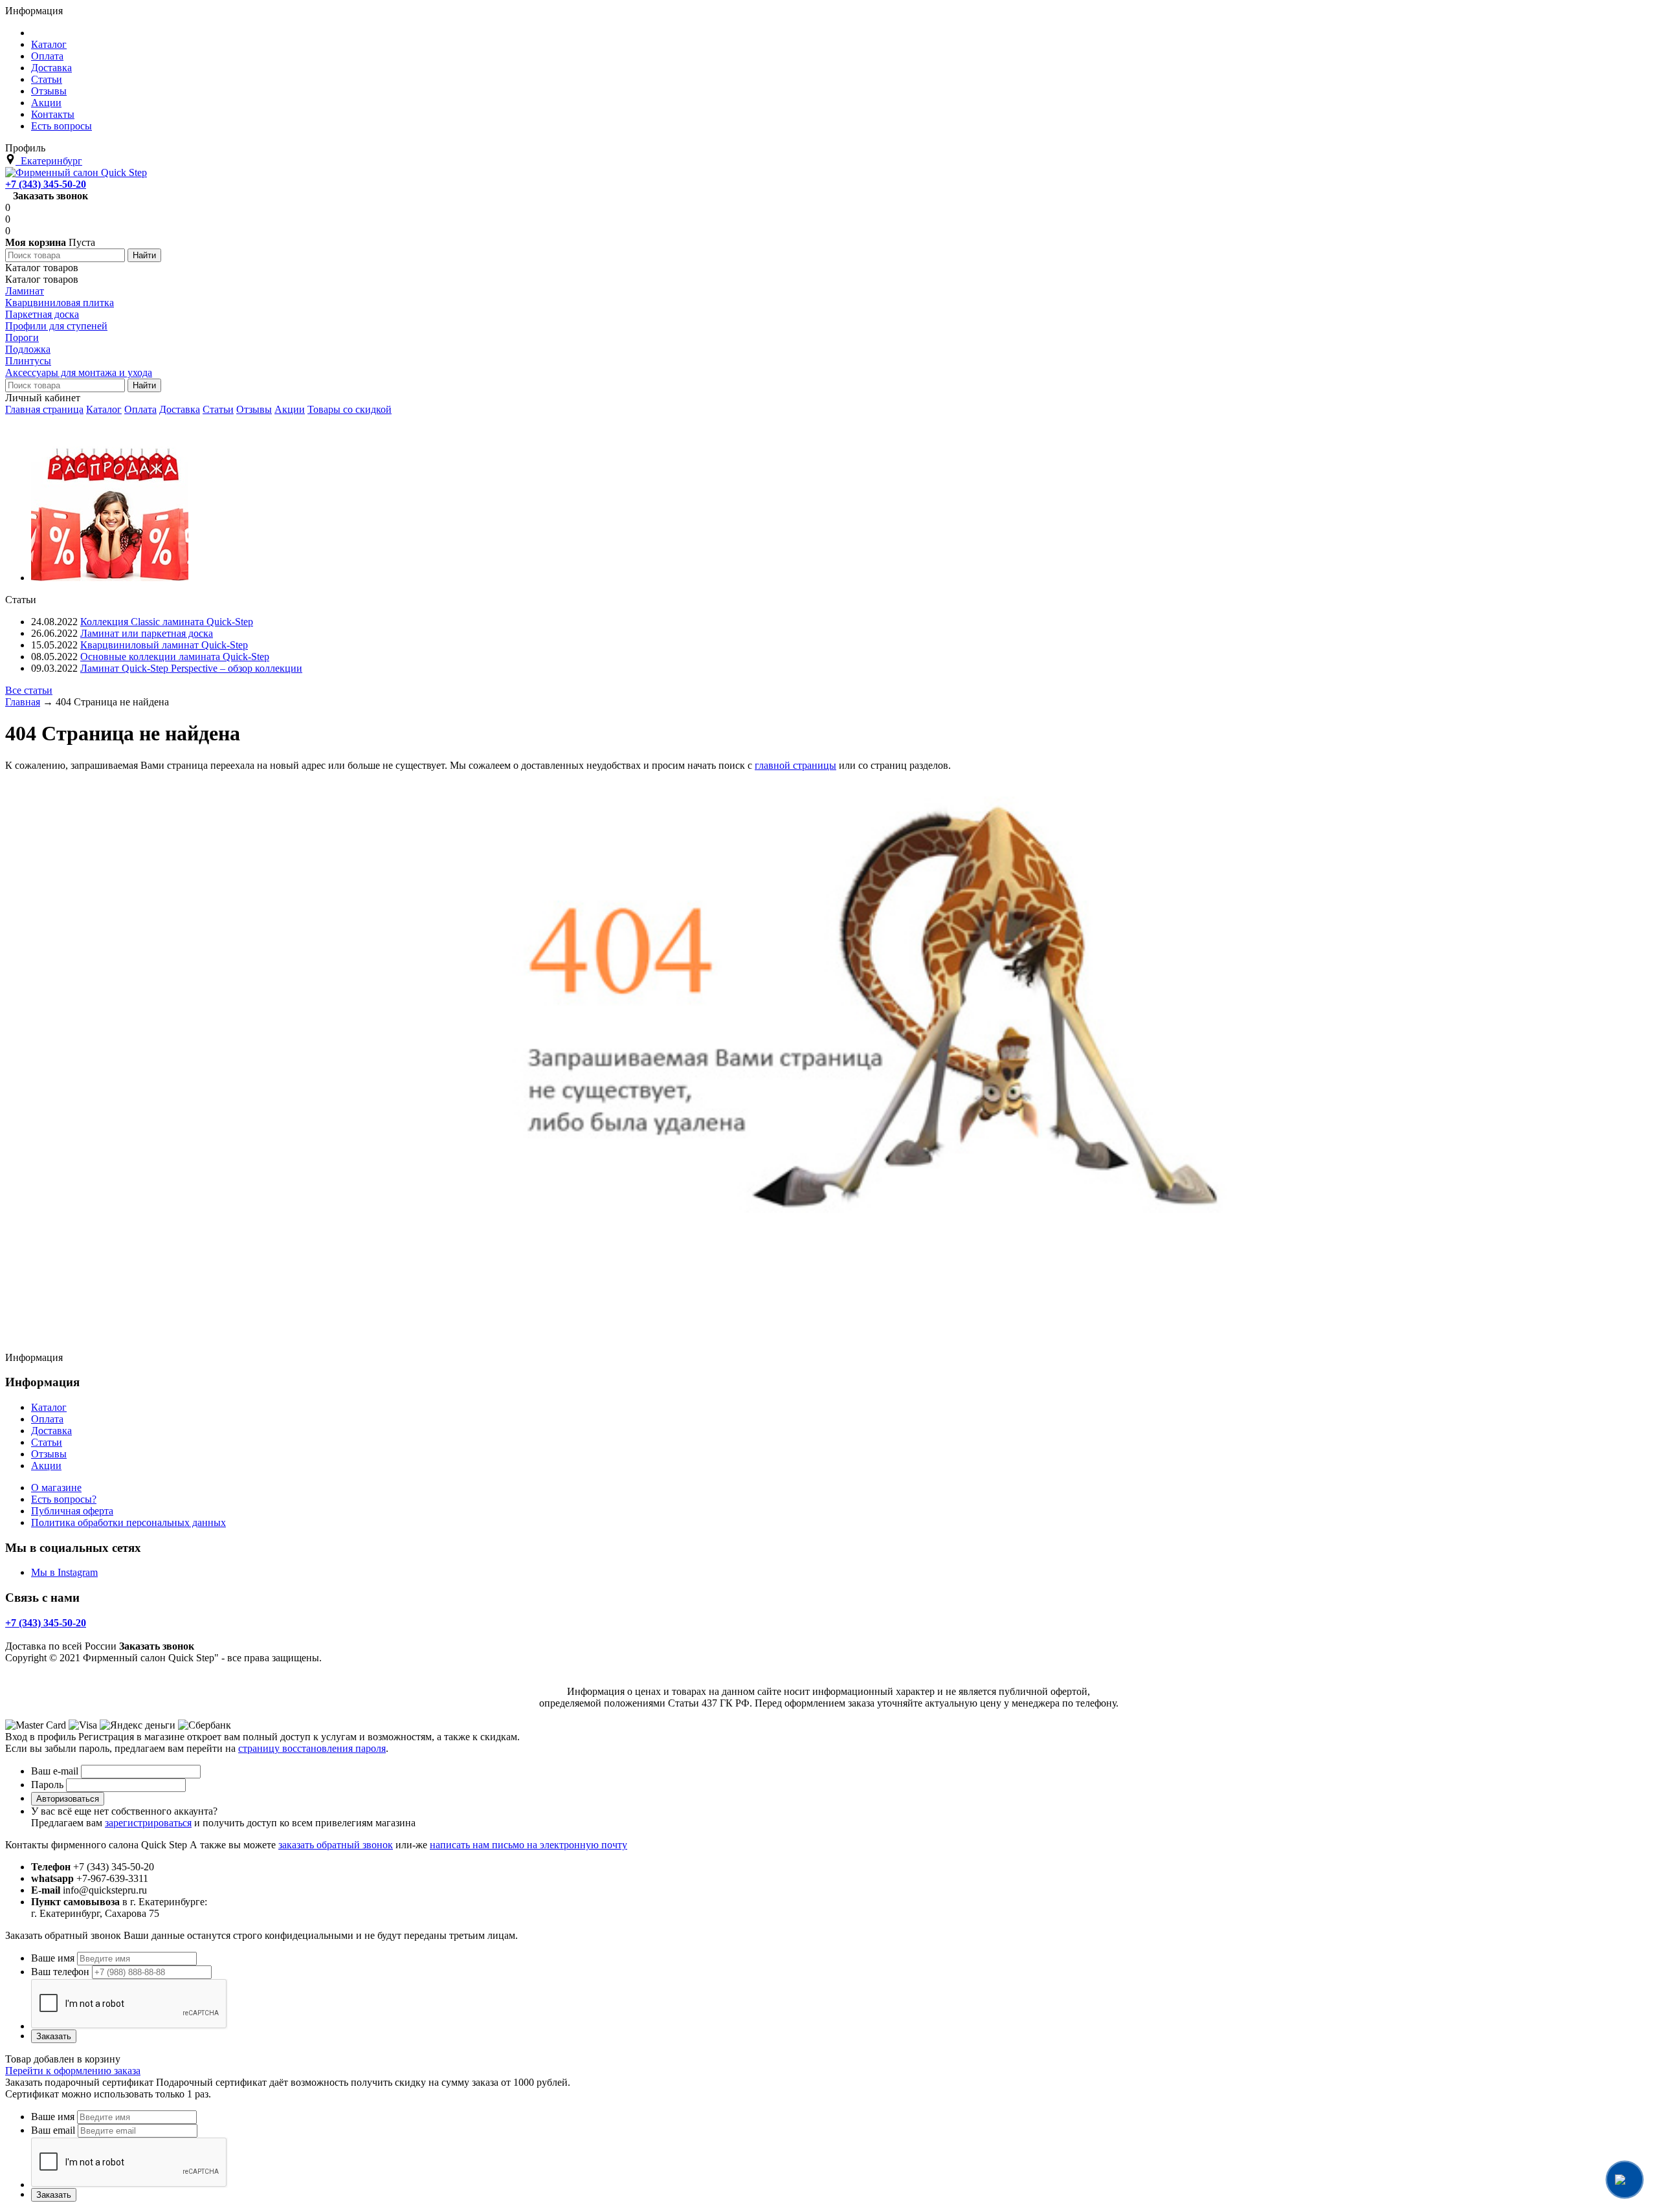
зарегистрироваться (148, 1823)
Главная (23, 702)
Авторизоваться (68, 1799)
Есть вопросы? (64, 1499)
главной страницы (795, 765)
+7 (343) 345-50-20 (46, 184)
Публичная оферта (72, 1511)
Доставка (180, 409)
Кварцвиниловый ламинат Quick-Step (164, 645)
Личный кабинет (43, 398)
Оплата (140, 409)
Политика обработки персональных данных (128, 1522)
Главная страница (44, 409)
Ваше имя (53, 1958)
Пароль (47, 1785)
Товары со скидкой (350, 409)
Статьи (218, 409)
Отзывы (254, 409)
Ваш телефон (60, 1972)
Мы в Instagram (64, 1572)
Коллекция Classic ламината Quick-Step (167, 622)
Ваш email (53, 2130)
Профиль (25, 148)
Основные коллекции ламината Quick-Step (175, 657)
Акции (290, 409)
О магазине (56, 1488)
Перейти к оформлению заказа (73, 2071)
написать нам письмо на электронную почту (528, 1845)
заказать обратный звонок (336, 1845)
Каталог (104, 409)
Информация (34, 11)
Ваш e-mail (55, 1771)
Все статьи (29, 690)
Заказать (54, 2036)
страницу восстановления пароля (312, 1748)
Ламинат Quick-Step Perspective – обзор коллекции (191, 668)
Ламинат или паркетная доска (147, 633)
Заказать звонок (50, 196)
